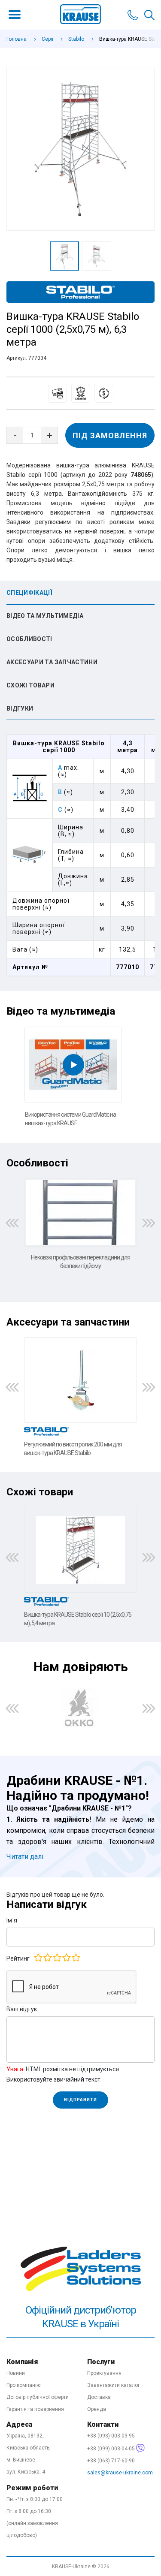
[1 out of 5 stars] (38, 1958)
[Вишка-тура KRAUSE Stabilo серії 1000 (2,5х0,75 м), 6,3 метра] (80, 149)
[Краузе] (80, 2175)
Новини (16, 2373)
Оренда (97, 2409)
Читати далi (25, 1857)
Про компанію (23, 2385)
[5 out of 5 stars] (76, 1958)
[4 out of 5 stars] (66, 1958)
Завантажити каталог (114, 2385)
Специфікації (29, 593)
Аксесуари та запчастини (52, 662)
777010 (128, 967)
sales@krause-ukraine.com (120, 2473)
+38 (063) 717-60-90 (111, 2461)
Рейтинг (18, 1958)
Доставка (99, 2397)
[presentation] (12, 1223)
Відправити (80, 2100)
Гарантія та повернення (35, 2409)
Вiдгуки (20, 708)
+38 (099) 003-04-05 (112, 2449)
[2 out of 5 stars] (47, 1958)
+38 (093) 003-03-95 (111, 2436)
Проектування (104, 2373)
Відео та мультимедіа (45, 616)
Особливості (29, 639)
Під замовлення (110, 435)
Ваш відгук (22, 2009)
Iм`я (12, 1920)
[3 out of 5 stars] (57, 1958)
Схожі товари (30, 685)
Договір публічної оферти (38, 2397)
